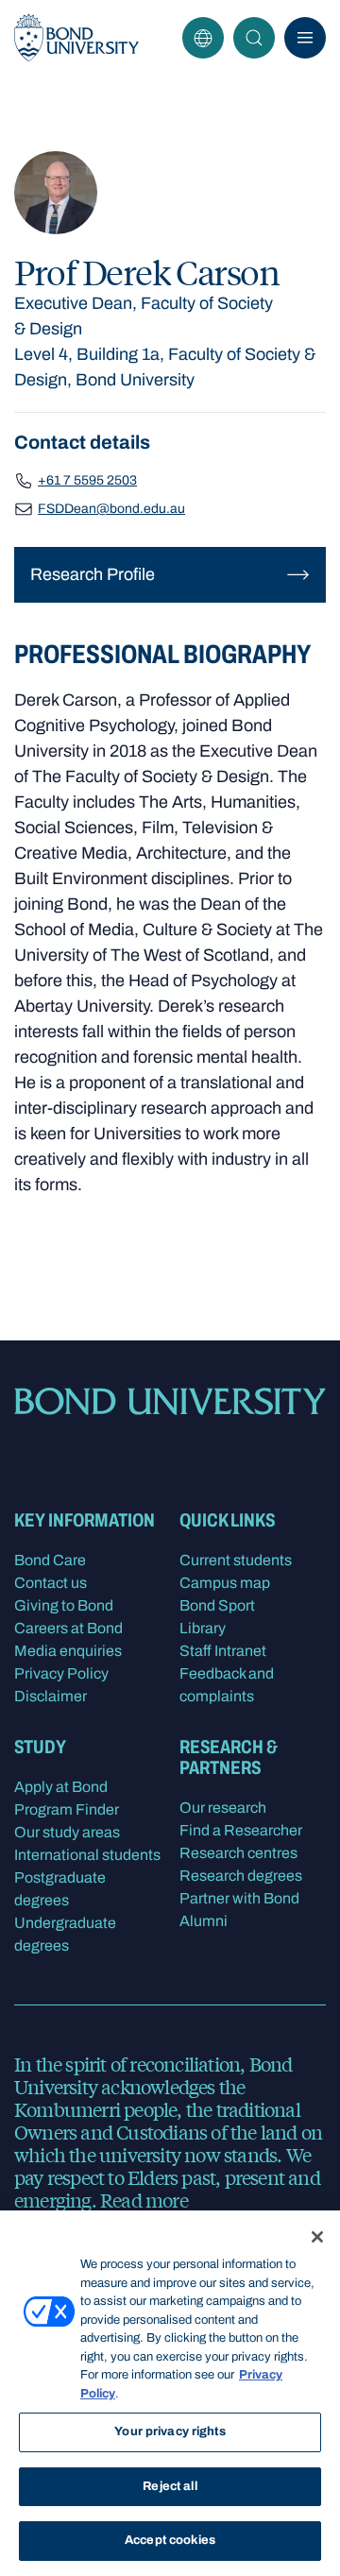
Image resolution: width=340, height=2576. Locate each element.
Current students (236, 1560)
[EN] (203, 38)
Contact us (51, 1583)
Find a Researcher (241, 1830)
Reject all (170, 2486)
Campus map (225, 1583)
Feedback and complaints (227, 1685)
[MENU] (305, 38)
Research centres (238, 1853)
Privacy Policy (61, 1673)
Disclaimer (51, 1696)
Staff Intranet (223, 1651)
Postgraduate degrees (60, 1889)
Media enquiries (68, 1651)
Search (254, 38)
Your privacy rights (170, 2431)
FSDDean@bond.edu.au (111, 509)
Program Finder (67, 1809)
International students (87, 1855)
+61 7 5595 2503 (87, 480)
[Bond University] (76, 38)
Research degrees (241, 1876)
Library (203, 1628)
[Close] (317, 2237)
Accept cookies (170, 2540)
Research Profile (93, 574)
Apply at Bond (61, 1787)
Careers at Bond (68, 1628)
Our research (223, 1808)
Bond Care (50, 1560)
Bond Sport (217, 1605)
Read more (144, 2200)
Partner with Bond (239, 1898)
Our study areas (67, 1832)
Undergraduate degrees (65, 1934)
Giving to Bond (64, 1605)
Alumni (204, 1921)
